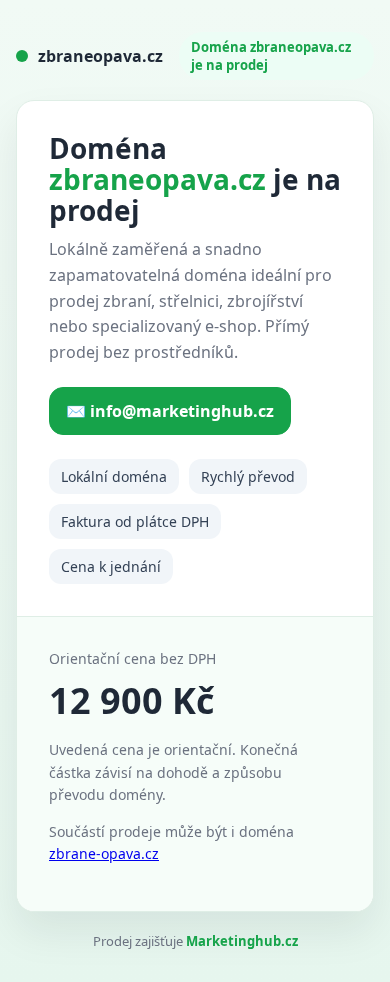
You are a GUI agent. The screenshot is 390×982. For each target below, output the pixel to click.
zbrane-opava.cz (104, 853)
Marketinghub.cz (242, 941)
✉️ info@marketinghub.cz (170, 411)
